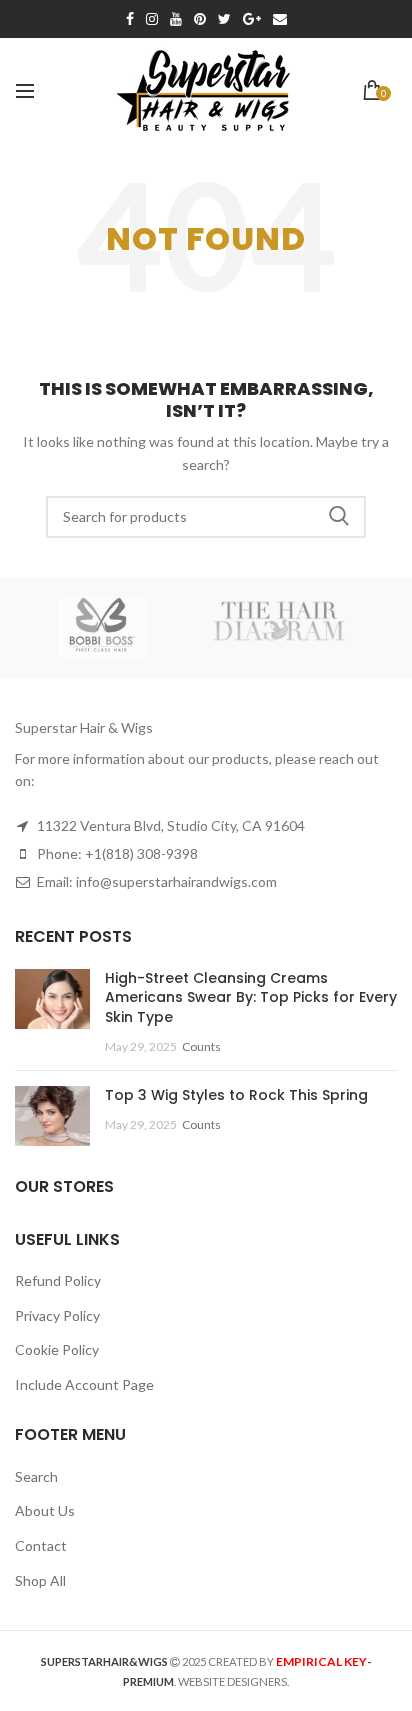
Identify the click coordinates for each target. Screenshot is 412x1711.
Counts (201, 1046)
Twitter (224, 19)
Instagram (152, 19)
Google (252, 19)
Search (339, 517)
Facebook (130, 19)
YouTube (176, 19)
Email (280, 19)
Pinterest (200, 19)
